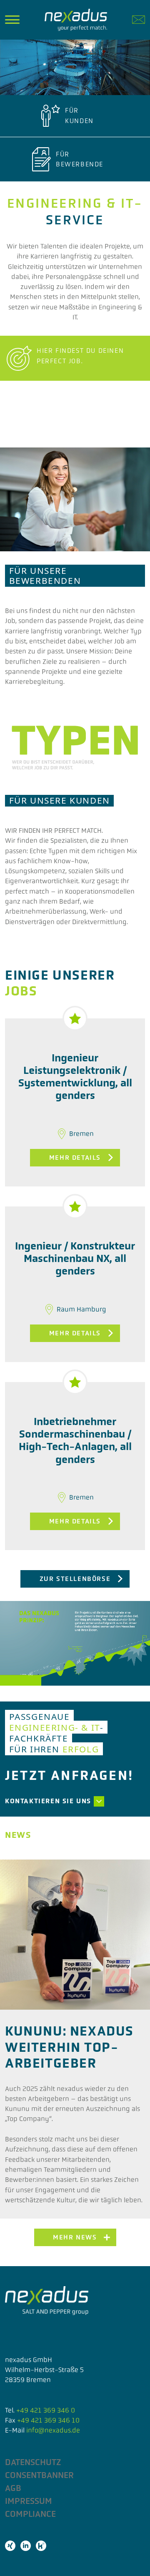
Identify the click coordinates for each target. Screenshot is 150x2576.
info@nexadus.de (53, 2430)
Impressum (29, 2501)
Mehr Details (75, 1157)
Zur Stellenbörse (75, 1579)
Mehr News (75, 2237)
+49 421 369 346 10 (48, 2420)
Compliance (30, 2514)
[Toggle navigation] (12, 20)
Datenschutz (33, 2462)
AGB (13, 2488)
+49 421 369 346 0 (46, 2410)
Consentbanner (39, 2475)
